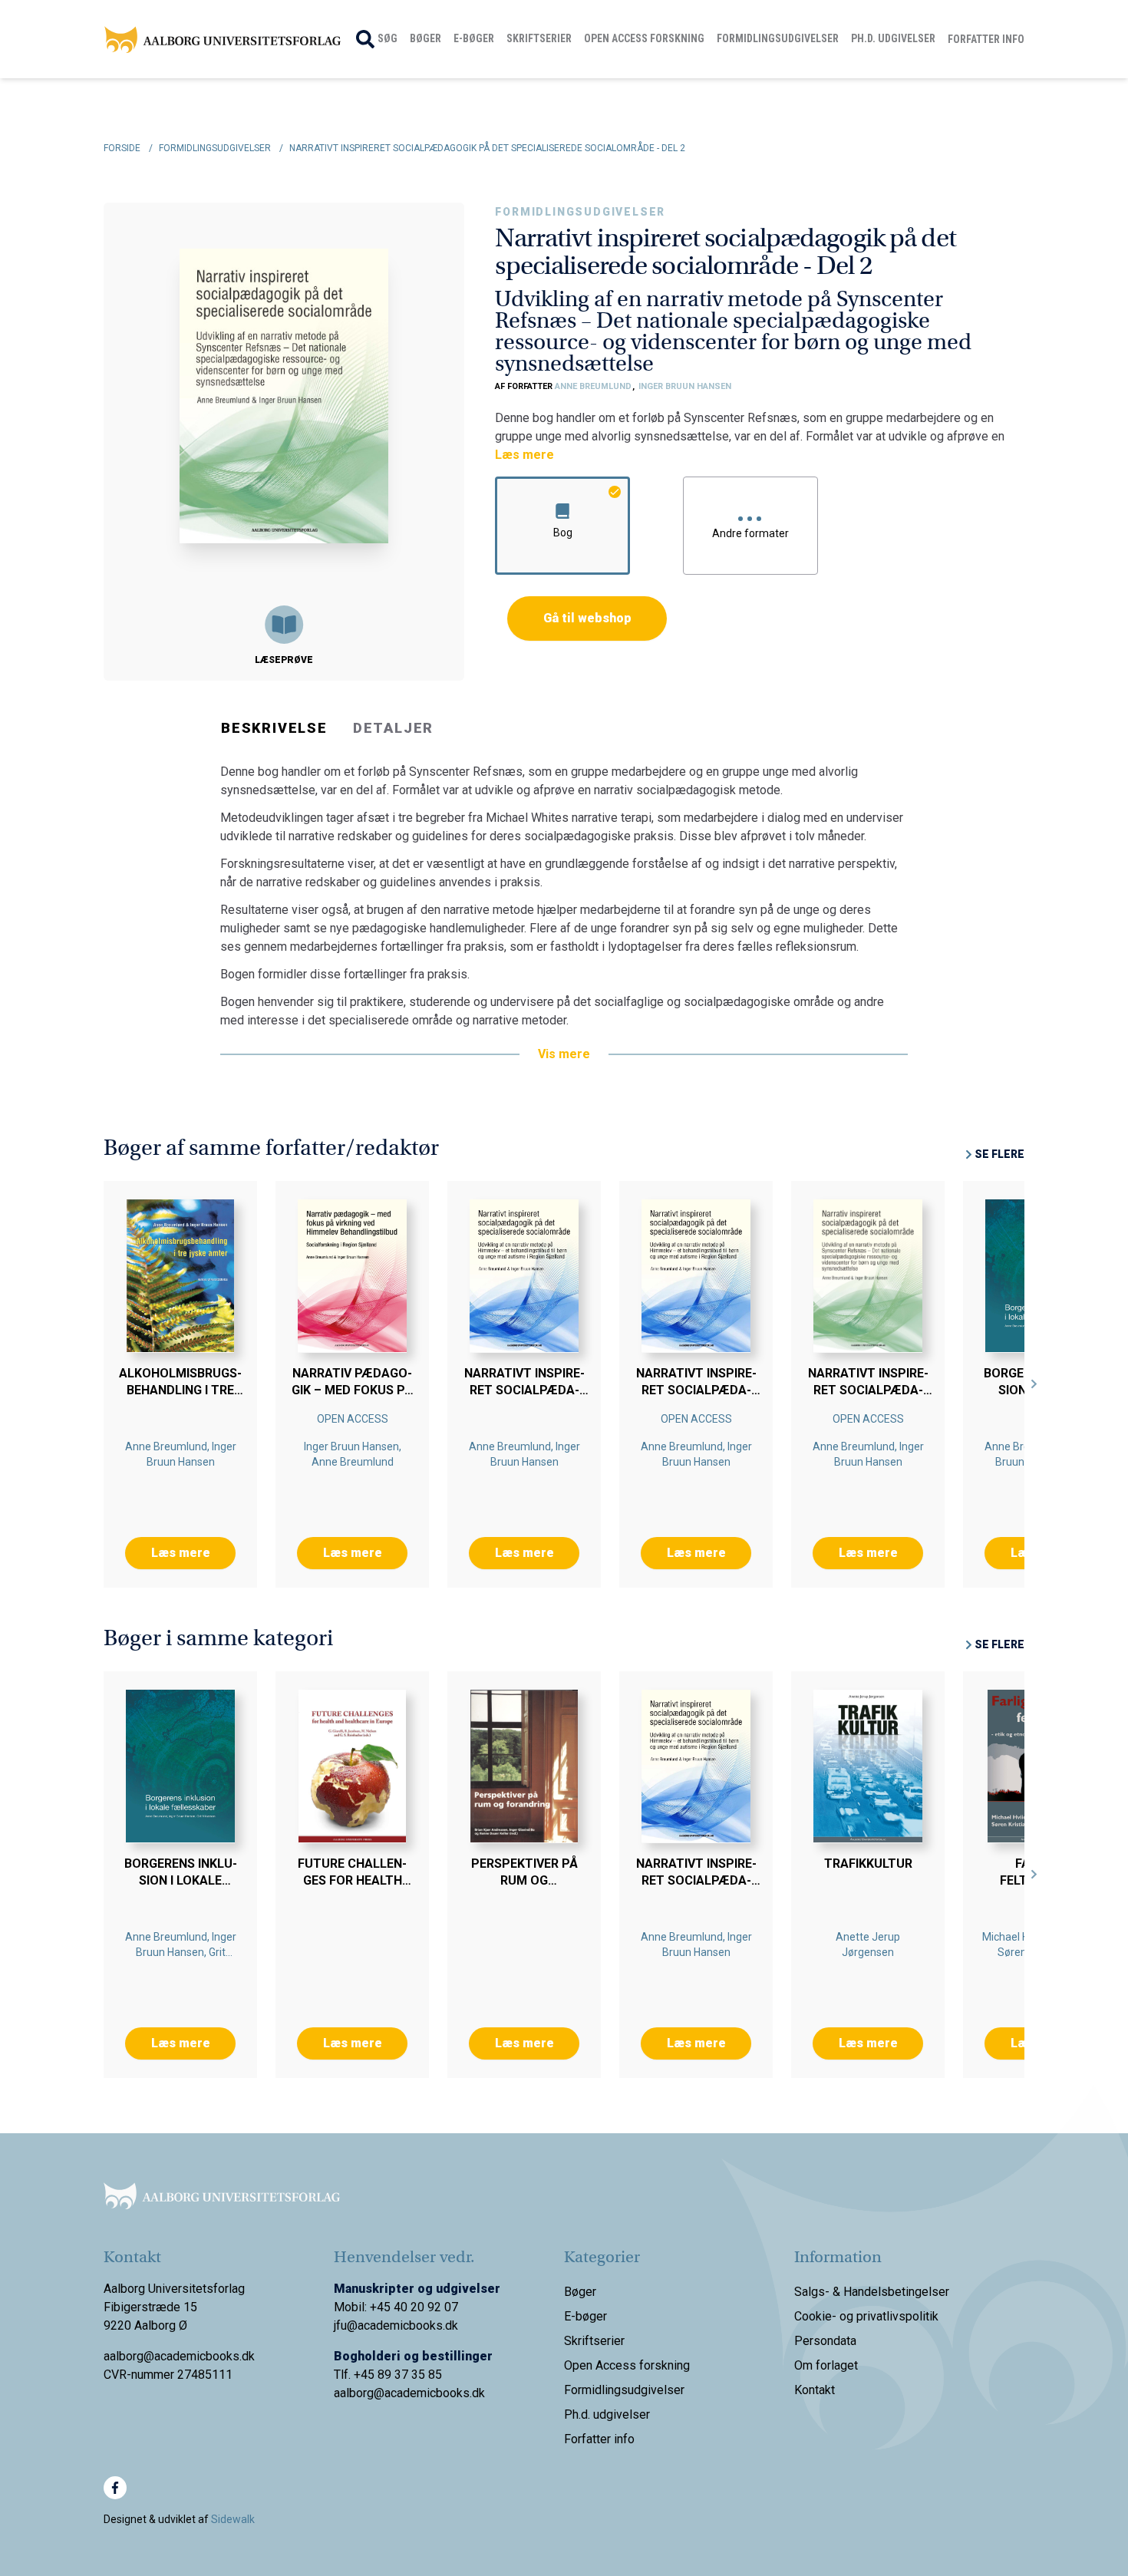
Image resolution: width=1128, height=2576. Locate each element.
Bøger (425, 38)
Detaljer (393, 728)
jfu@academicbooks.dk (396, 2325)
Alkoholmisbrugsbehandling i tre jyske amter (180, 1390)
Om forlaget (826, 2365)
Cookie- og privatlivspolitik (866, 2316)
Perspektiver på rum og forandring (524, 1880)
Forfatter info (986, 39)
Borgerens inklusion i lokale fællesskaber (181, 1880)
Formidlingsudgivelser (778, 38)
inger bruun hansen (685, 386)
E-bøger (474, 38)
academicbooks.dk (435, 2393)
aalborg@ (359, 2393)
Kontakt (815, 2390)
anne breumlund (594, 386)
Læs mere (524, 455)
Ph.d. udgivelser (893, 38)
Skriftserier (539, 38)
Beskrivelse (274, 728)
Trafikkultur (868, 1864)
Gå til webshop (587, 618)
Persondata (825, 2341)
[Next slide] (1034, 1384)
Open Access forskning (644, 38)
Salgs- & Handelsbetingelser (872, 2292)
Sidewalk (233, 2519)
